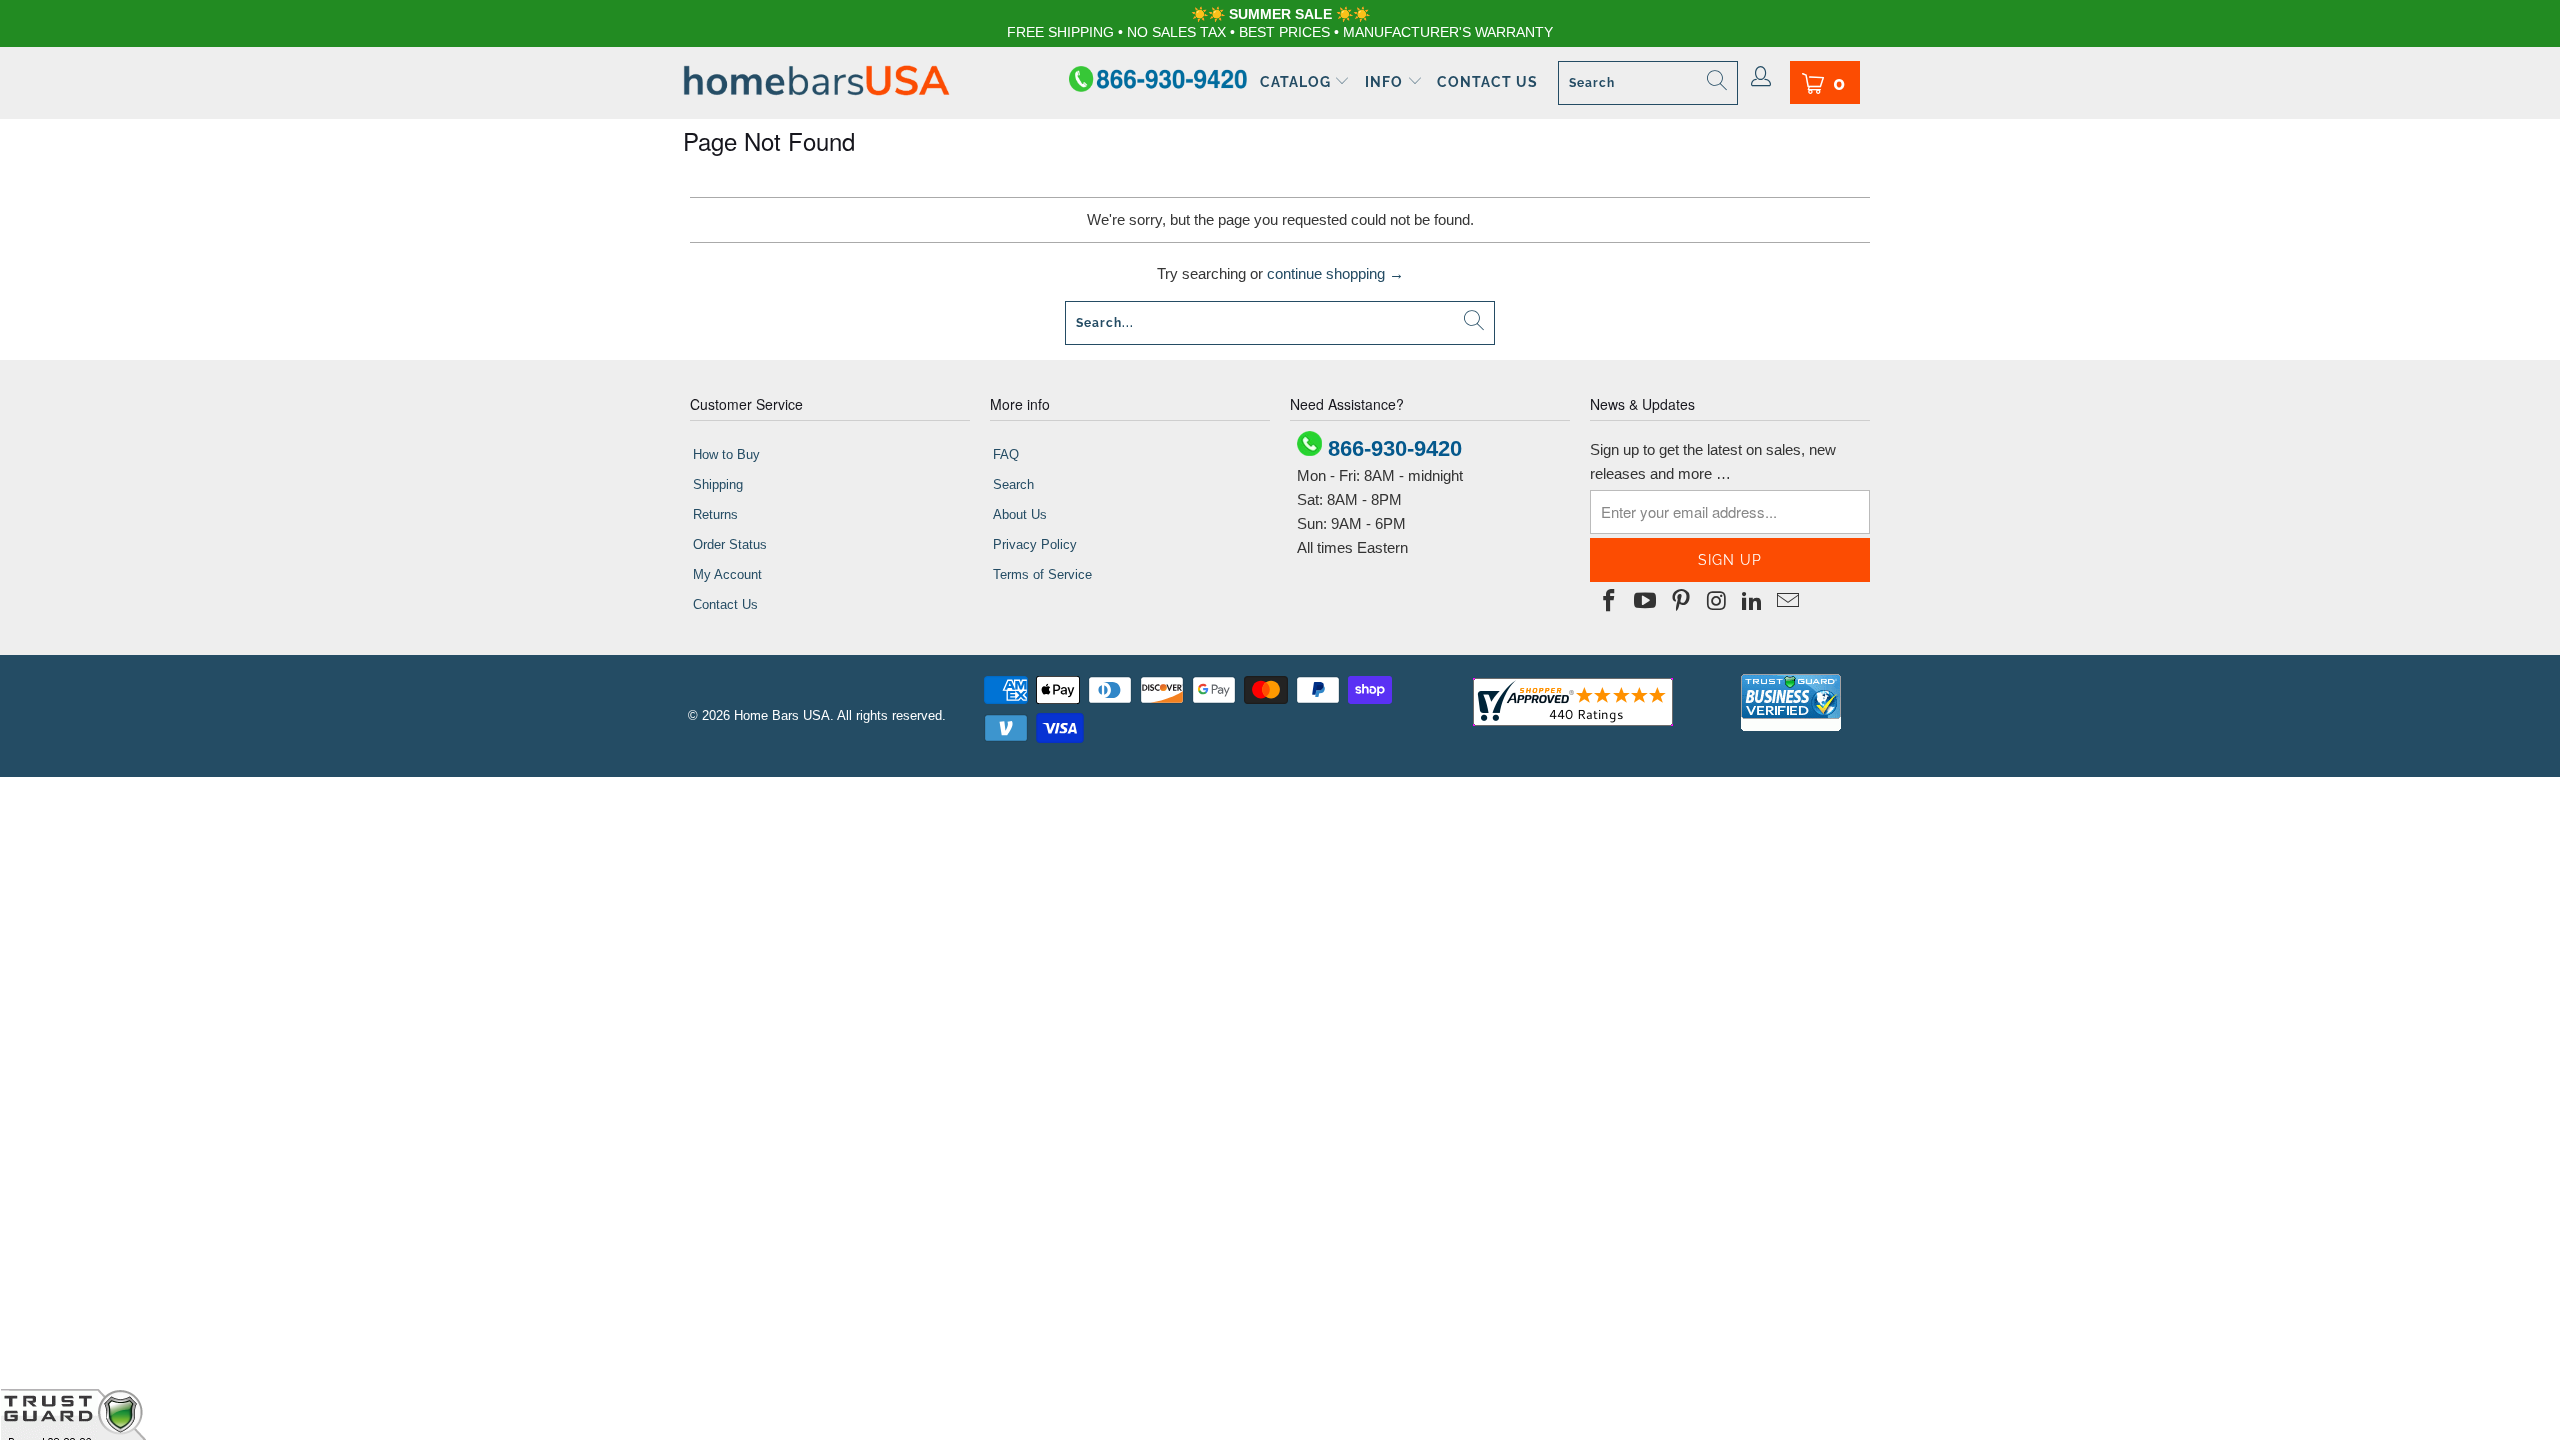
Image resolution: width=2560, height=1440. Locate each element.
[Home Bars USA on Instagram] (1717, 602)
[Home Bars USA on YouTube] (1646, 602)
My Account (727, 574)
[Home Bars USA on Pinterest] (1681, 602)
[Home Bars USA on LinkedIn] (1753, 602)
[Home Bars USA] (816, 82)
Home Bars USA (782, 715)
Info (1386, 82)
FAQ (1006, 454)
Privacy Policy (1035, 544)
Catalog (1297, 82)
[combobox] (1648, 83)
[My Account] (1761, 78)
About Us (1020, 514)
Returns (715, 514)
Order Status (730, 544)
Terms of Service (1042, 574)
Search (1013, 484)
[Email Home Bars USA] (1788, 602)
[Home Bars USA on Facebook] (1610, 602)
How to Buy (726, 454)
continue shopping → (1335, 273)
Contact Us (1487, 82)
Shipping (718, 484)
